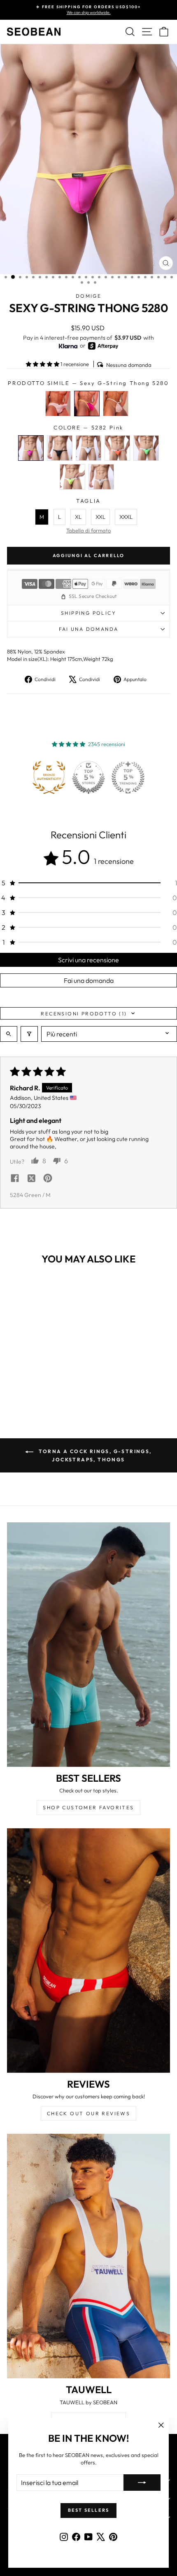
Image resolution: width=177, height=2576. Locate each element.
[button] (43, 364)
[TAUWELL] (88, 2256)
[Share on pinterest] (48, 1179)
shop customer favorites (88, 1807)
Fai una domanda (89, 629)
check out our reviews (88, 2113)
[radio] (58, 404)
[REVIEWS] (88, 1951)
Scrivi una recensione (88, 960)
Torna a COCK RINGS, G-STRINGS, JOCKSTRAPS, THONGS (94, 1455)
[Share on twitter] (31, 1179)
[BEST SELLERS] (88, 1645)
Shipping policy (88, 613)
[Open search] (9, 1034)
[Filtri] (29, 1034)
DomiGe (88, 296)
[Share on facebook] (15, 1179)
